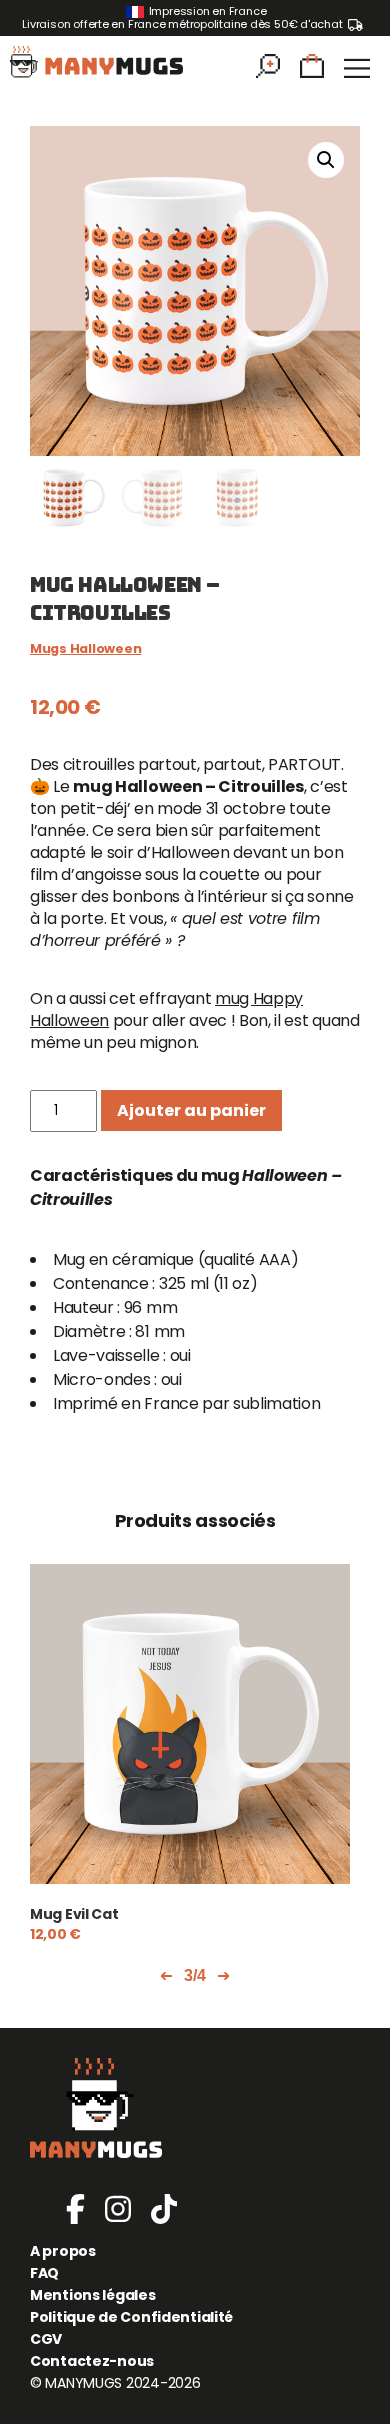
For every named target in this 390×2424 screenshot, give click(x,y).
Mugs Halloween (85, 648)
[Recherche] (268, 71)
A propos (63, 2251)
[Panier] (312, 71)
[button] (326, 160)
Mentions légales (93, 2295)
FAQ (44, 2273)
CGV (46, 2339)
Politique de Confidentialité (131, 2317)
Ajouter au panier (191, 1110)
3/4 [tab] (195, 1975)
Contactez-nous (92, 2361)
